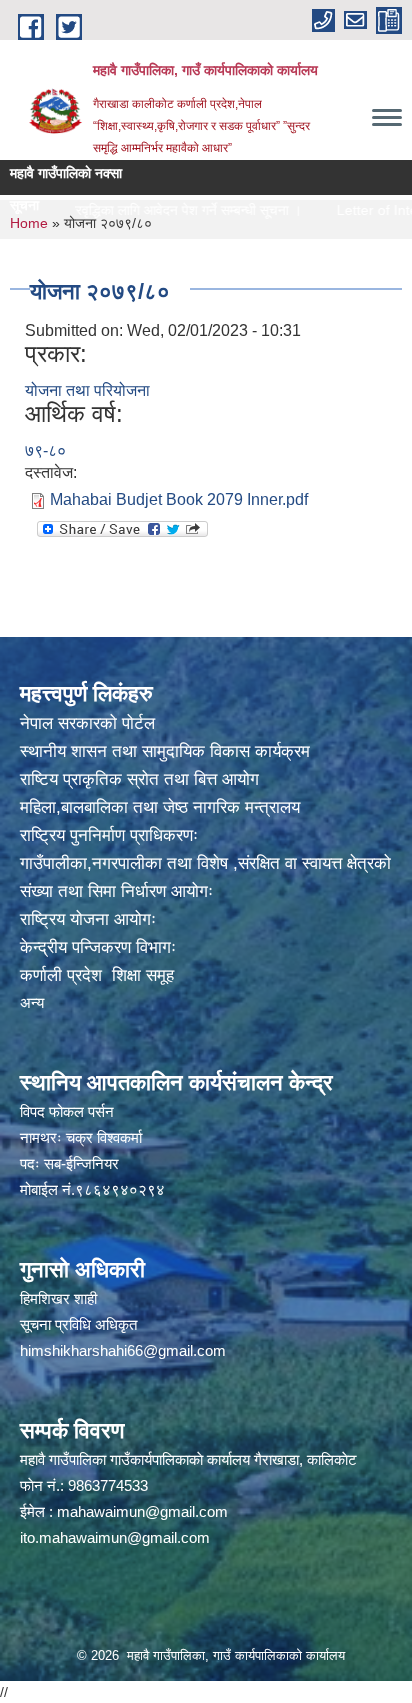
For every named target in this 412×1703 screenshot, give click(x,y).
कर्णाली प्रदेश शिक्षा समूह (97, 975)
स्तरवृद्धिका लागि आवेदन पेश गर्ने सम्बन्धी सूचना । (157, 210)
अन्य (32, 1002)
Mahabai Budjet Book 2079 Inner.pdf (179, 499)
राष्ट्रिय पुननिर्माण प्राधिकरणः (109, 835)
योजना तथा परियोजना (87, 390)
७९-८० (45, 450)
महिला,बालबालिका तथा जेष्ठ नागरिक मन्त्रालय (160, 807)
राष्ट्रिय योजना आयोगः (88, 919)
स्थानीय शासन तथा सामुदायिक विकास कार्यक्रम (165, 751)
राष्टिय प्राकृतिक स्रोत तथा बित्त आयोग (139, 779)
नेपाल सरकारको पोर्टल (87, 723)
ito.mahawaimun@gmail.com (115, 1537)
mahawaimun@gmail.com (142, 1511)
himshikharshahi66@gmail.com (123, 1350)
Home (29, 223)
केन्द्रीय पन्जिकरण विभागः (98, 947)
